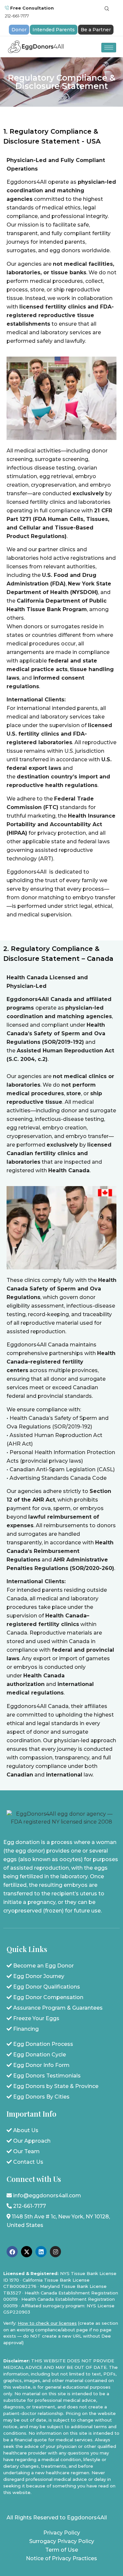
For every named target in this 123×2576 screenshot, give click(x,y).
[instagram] (55, 2252)
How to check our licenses (47, 2323)
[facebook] (12, 2252)
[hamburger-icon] (109, 48)
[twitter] (27, 2252)
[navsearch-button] (107, 9)
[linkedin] (41, 2252)
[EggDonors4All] (37, 47)
